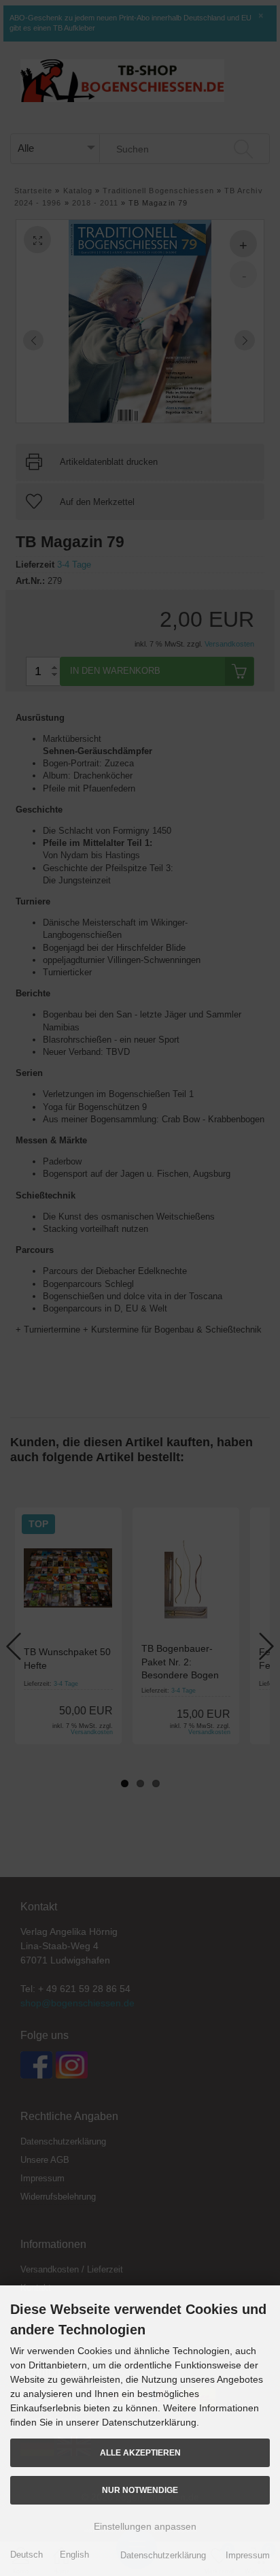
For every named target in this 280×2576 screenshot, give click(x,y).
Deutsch (27, 2555)
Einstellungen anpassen (144, 2526)
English (74, 2555)
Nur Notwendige (140, 2490)
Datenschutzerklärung (163, 2555)
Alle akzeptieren (140, 2452)
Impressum (248, 2555)
